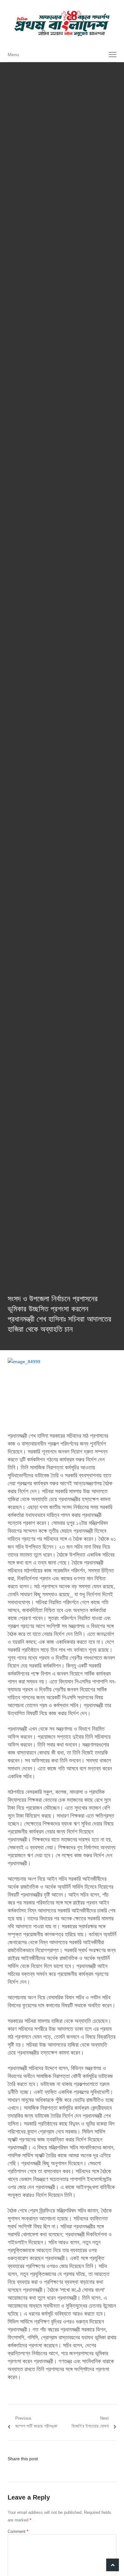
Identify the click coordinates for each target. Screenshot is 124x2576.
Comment (18, 2531)
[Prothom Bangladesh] (62, 23)
